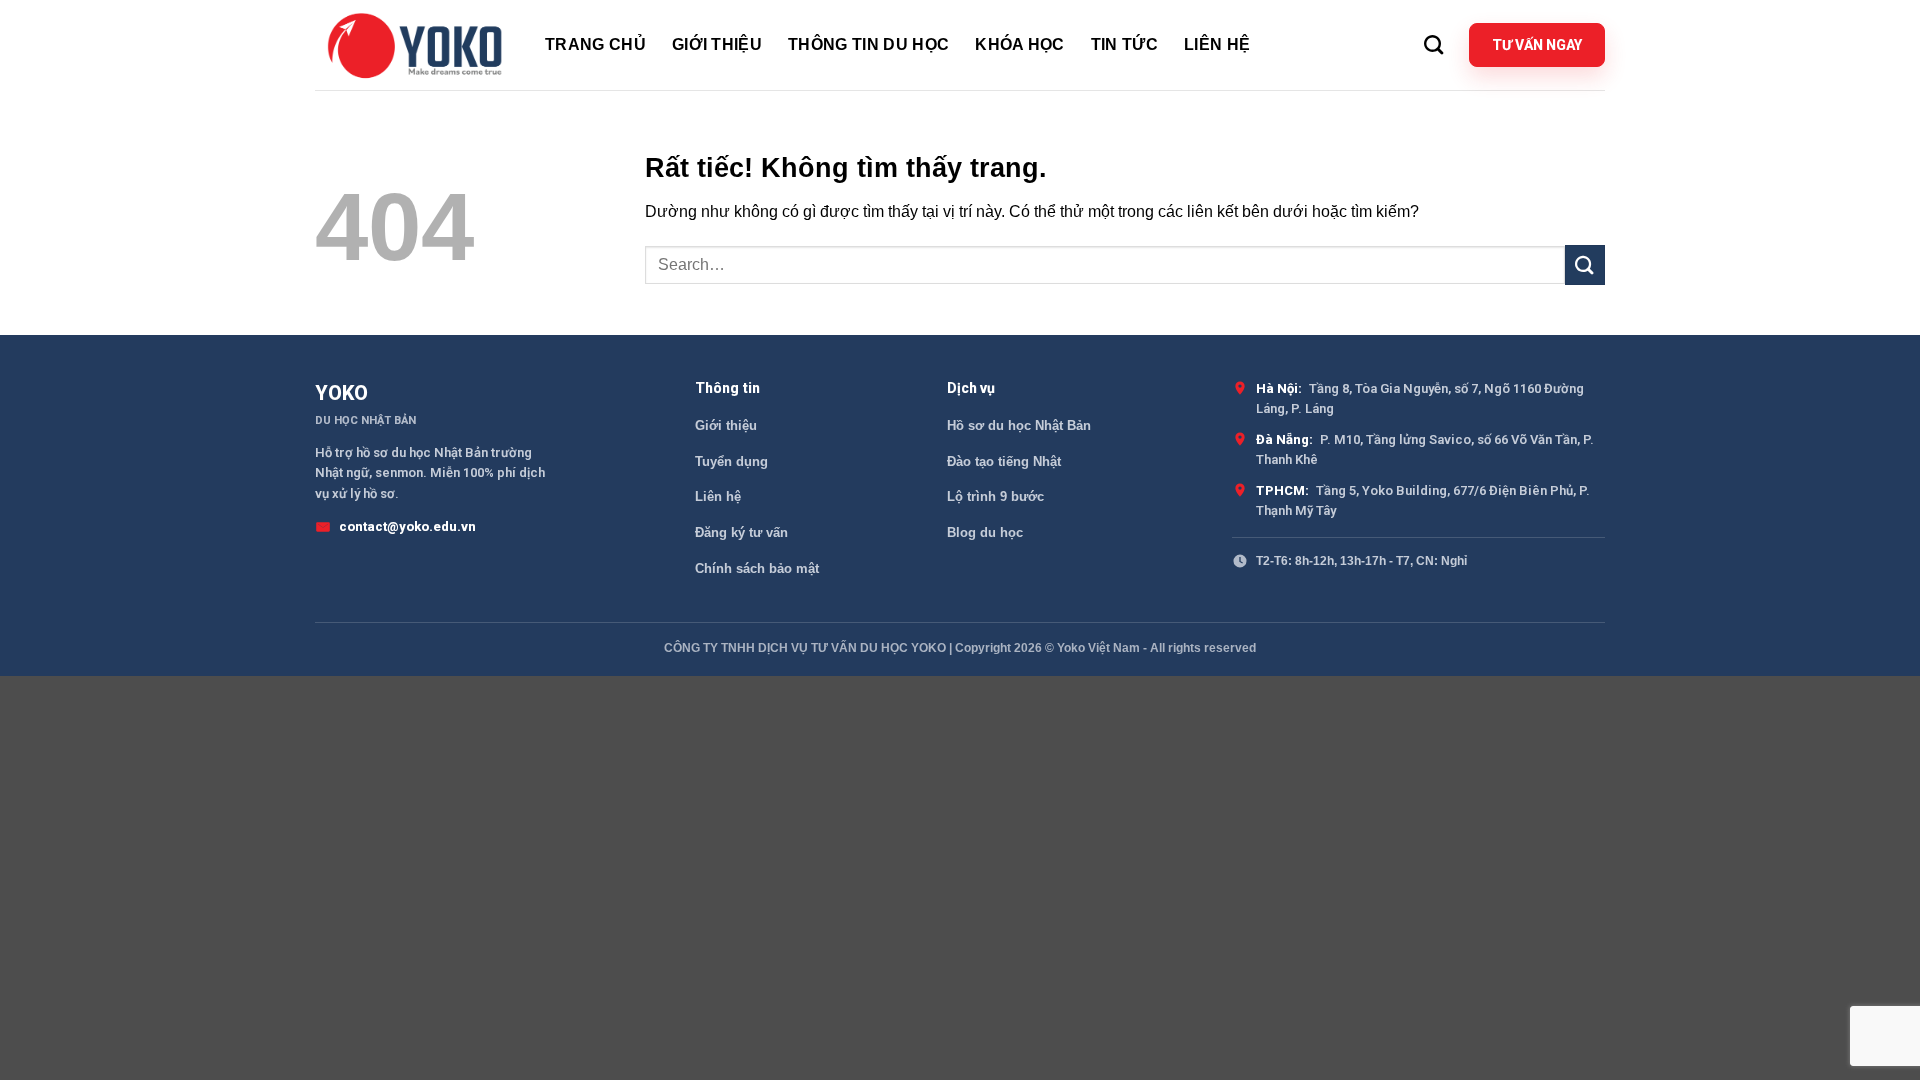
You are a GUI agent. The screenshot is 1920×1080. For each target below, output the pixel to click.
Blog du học (985, 532)
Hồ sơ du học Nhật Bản (1019, 425)
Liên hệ (1217, 44)
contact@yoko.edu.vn (407, 526)
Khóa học (1020, 44)
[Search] (1433, 44)
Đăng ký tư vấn (741, 532)
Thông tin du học (868, 44)
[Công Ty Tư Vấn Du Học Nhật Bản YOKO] (415, 45)
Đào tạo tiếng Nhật (1004, 461)
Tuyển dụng (731, 461)
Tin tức (1124, 44)
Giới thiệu (717, 44)
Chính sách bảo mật (757, 568)
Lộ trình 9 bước (995, 496)
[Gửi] (1585, 264)
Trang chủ (595, 44)
